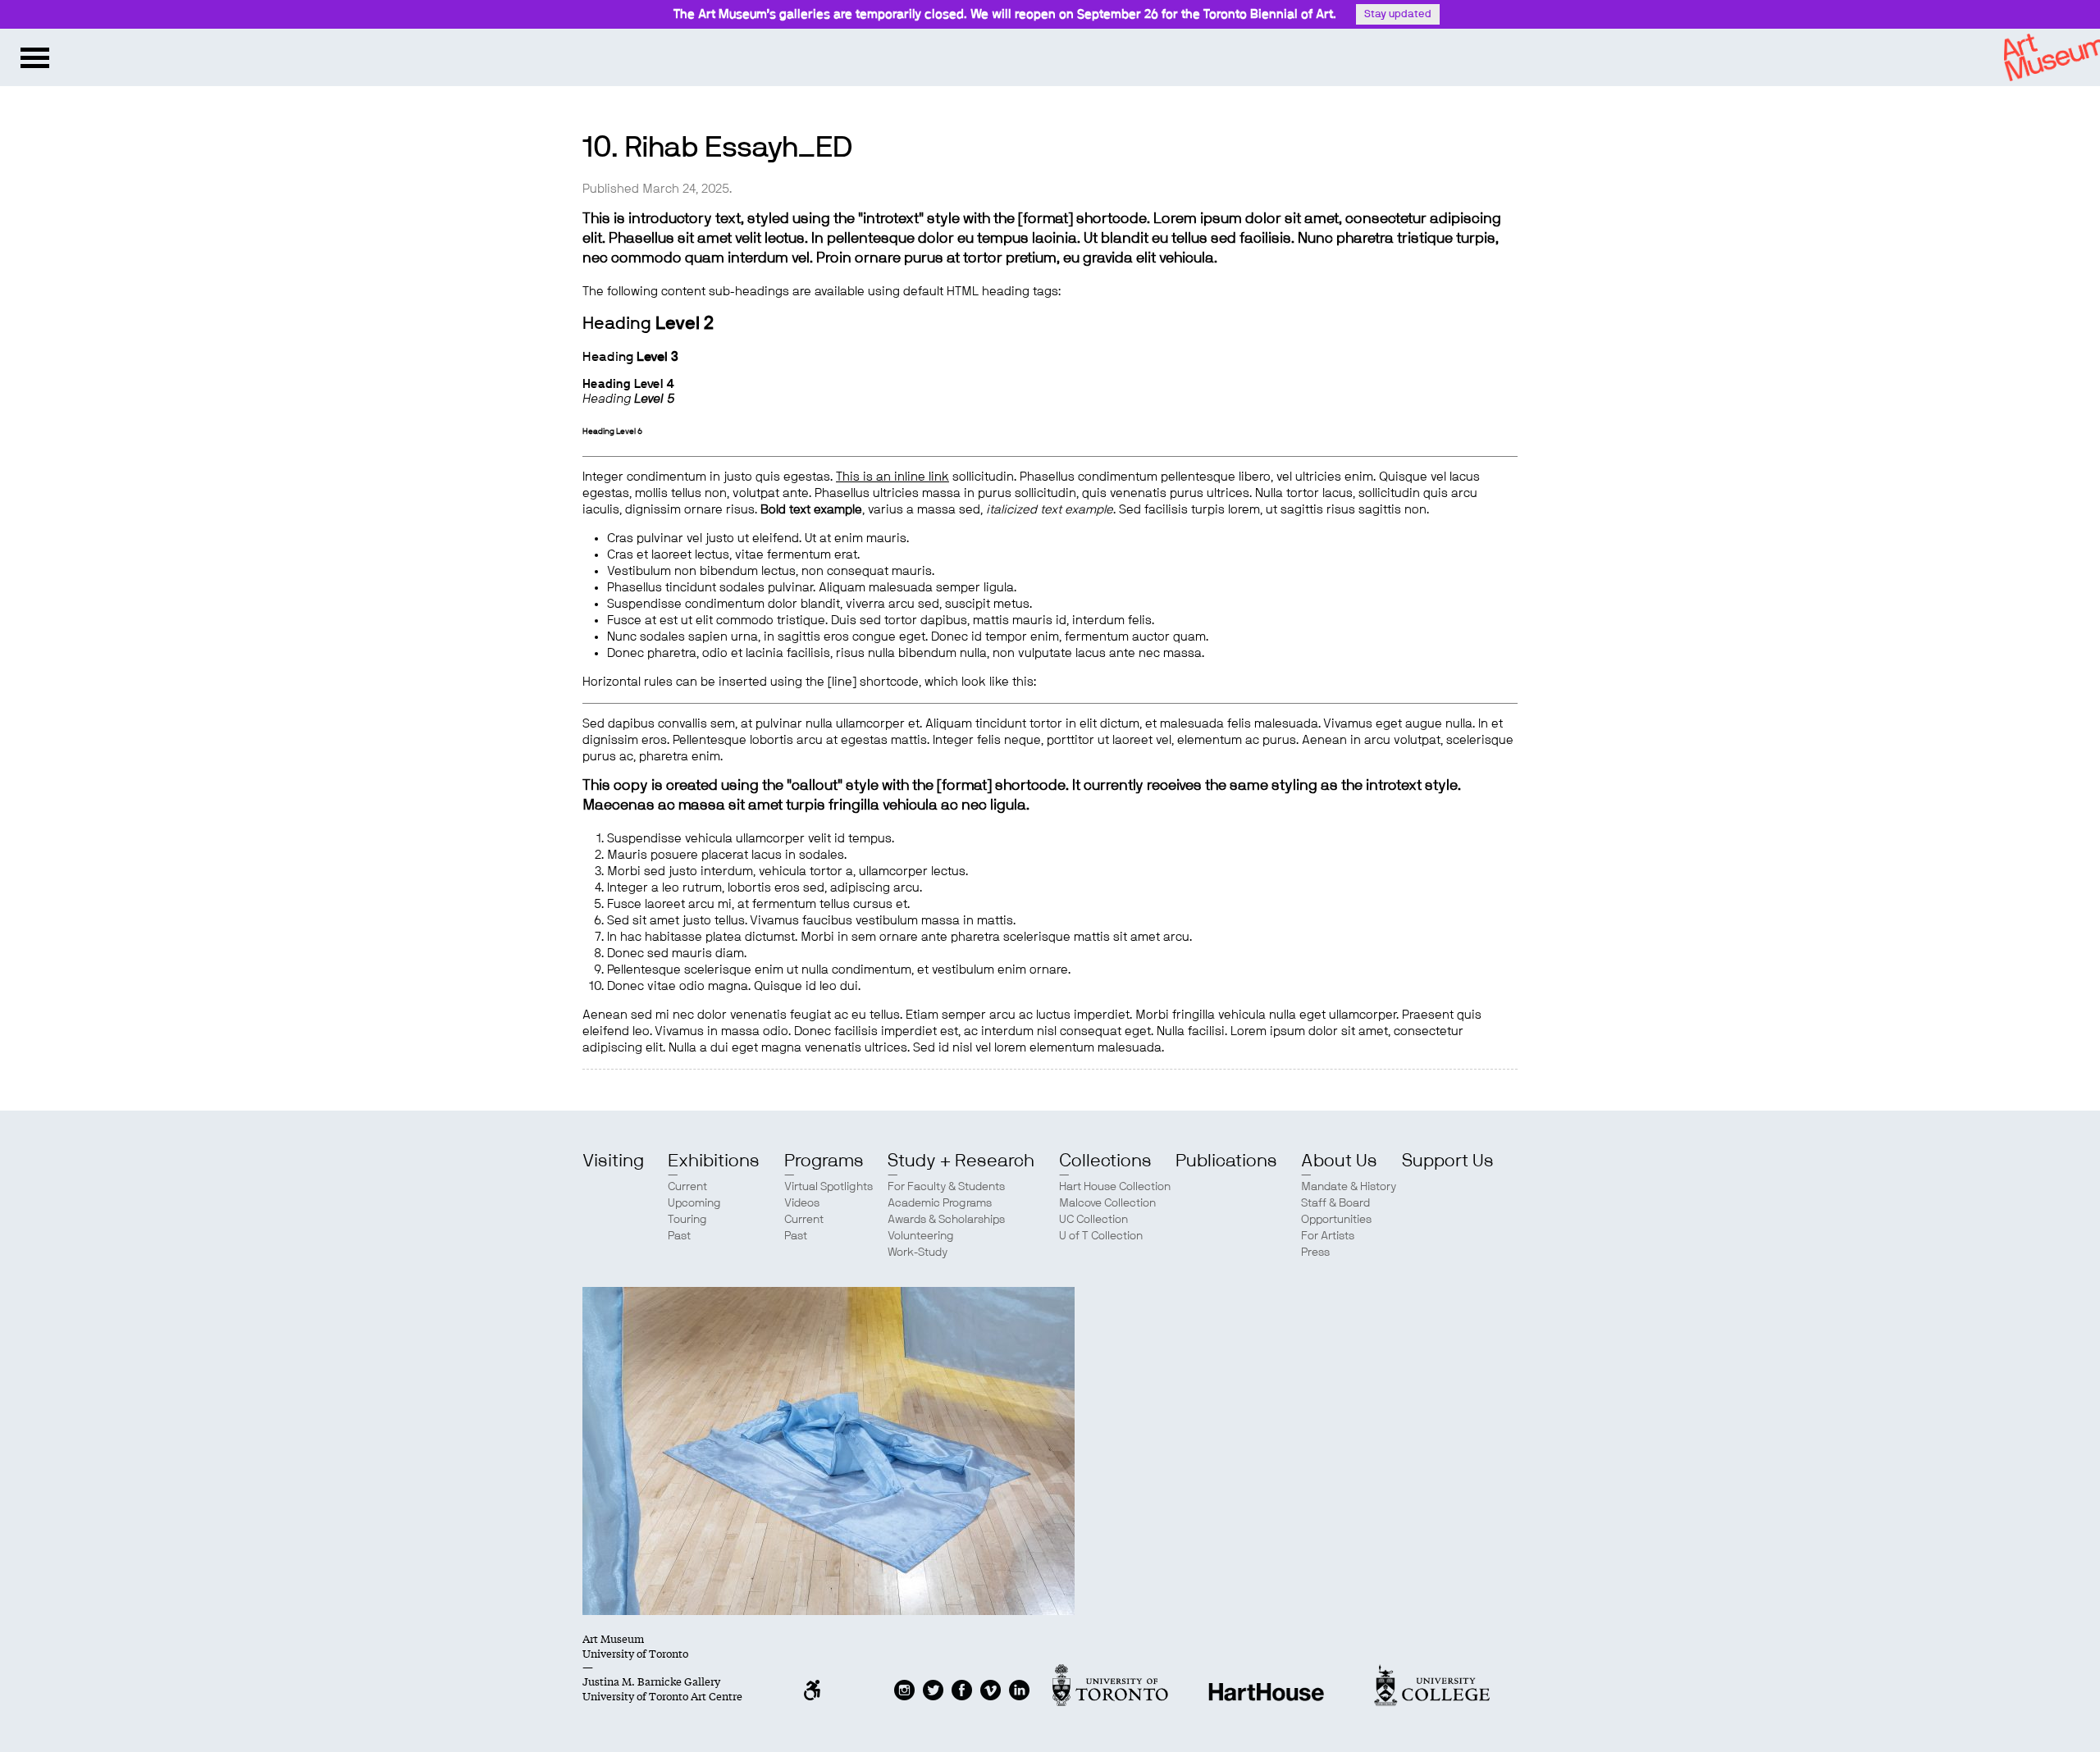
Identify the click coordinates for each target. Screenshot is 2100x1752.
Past (679, 1236)
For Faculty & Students (946, 1187)
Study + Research (961, 1161)
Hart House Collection (1115, 1187)
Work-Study (918, 1252)
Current (687, 1187)
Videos (802, 1203)
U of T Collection (1101, 1236)
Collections (1105, 1161)
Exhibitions (714, 1161)
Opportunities (1336, 1220)
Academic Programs (940, 1203)
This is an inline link (892, 477)
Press (1315, 1252)
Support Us (1448, 1161)
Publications (1226, 1161)
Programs (824, 1161)
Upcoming (694, 1203)
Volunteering (921, 1236)
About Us (1339, 1161)
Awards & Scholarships (946, 1220)
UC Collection (1093, 1220)
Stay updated (1398, 14)
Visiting (613, 1161)
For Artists (1328, 1236)
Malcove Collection (1107, 1203)
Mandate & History (1349, 1187)
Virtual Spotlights (829, 1187)
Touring (687, 1220)
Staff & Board (1335, 1203)
